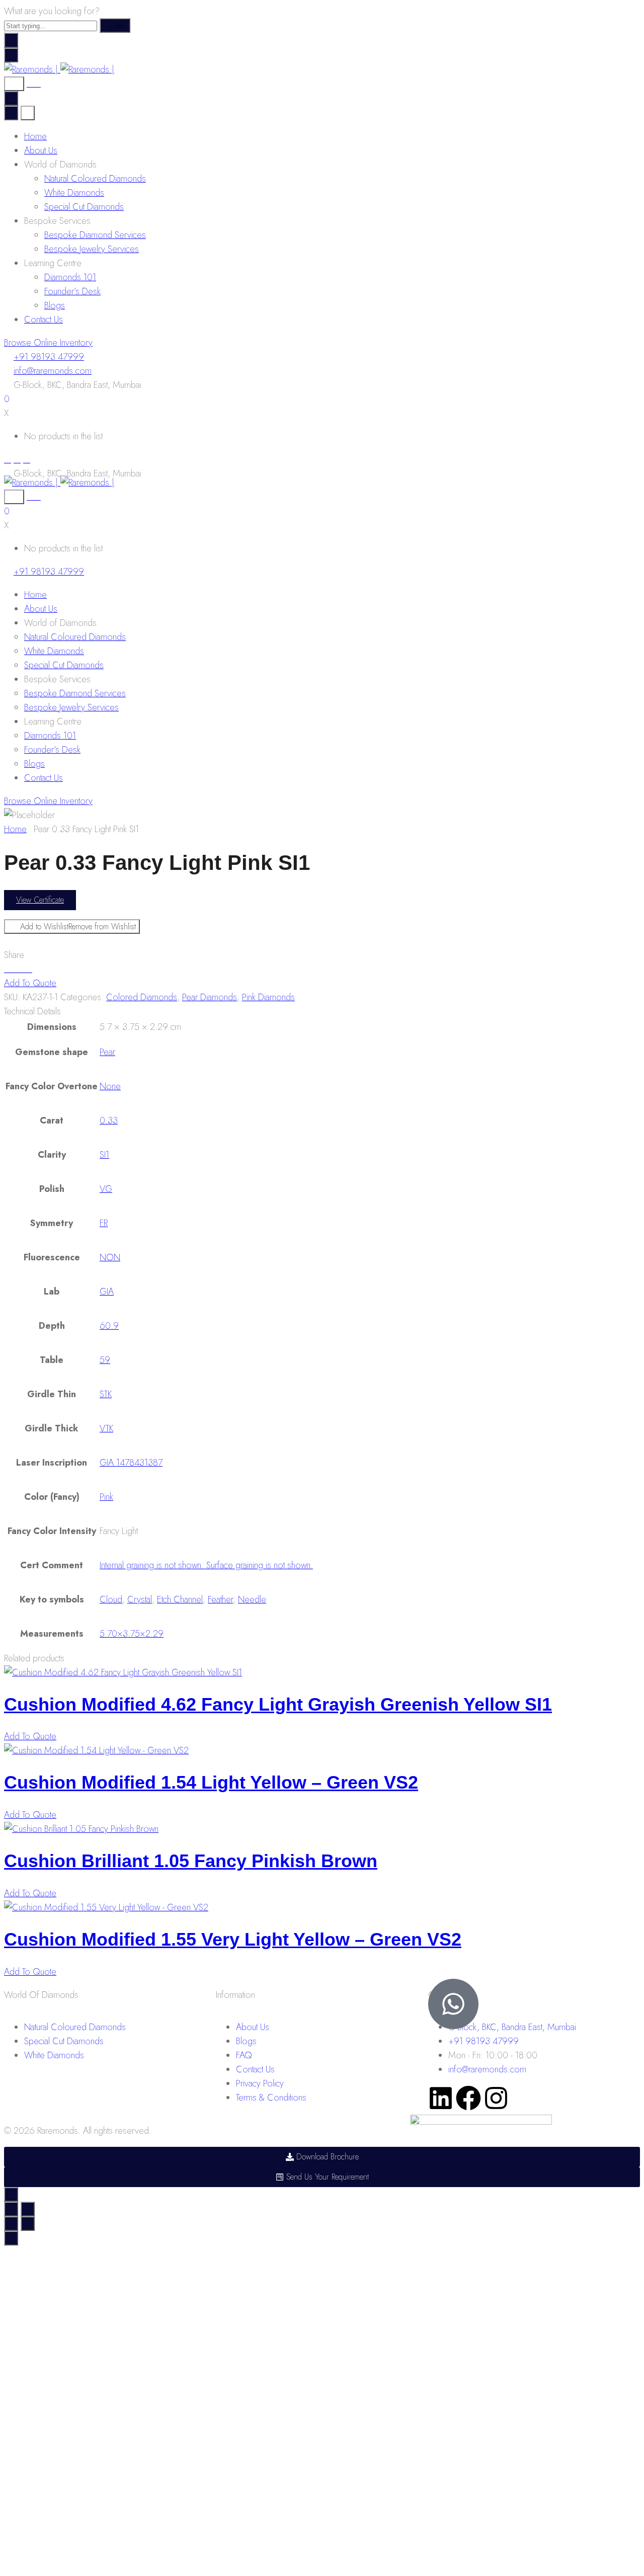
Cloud (111, 1599)
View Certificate (40, 900)
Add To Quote (30, 983)
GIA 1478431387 (131, 1463)
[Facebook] (8, 459)
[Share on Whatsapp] (29, 969)
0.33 (109, 1120)
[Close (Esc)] (11, 2209)
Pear (107, 1052)
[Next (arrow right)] (28, 2224)
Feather (220, 1599)
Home (35, 136)
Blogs (55, 305)
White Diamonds (74, 193)
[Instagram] (17, 459)
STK (106, 1394)
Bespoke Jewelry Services (92, 249)
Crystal (140, 1599)
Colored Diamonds (142, 997)
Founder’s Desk (72, 291)
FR (104, 1223)
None (110, 1086)
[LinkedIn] (27, 459)
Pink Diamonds (268, 997)
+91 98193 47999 (49, 357)
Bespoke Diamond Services (95, 235)
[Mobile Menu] (11, 55)
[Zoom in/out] (28, 2209)
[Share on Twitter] (15, 969)
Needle (252, 1599)
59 (105, 1360)
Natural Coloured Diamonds (95, 179)
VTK (106, 1428)
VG (106, 1189)
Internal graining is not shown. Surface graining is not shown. (206, 1565)
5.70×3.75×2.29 (132, 1634)
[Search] (14, 84)
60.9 (109, 1326)
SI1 (104, 1155)
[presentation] (123, 1672)
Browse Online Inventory (48, 343)
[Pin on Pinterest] (22, 969)
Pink (106, 1497)
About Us (41, 150)
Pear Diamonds (210, 997)
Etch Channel (180, 1599)
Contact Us (44, 319)
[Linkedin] (441, 2098)
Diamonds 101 (70, 277)
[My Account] (34, 84)
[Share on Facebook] (8, 969)
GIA (107, 1292)
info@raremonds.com (53, 371)
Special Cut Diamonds (84, 207)
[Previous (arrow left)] (11, 2224)
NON (110, 1257)
